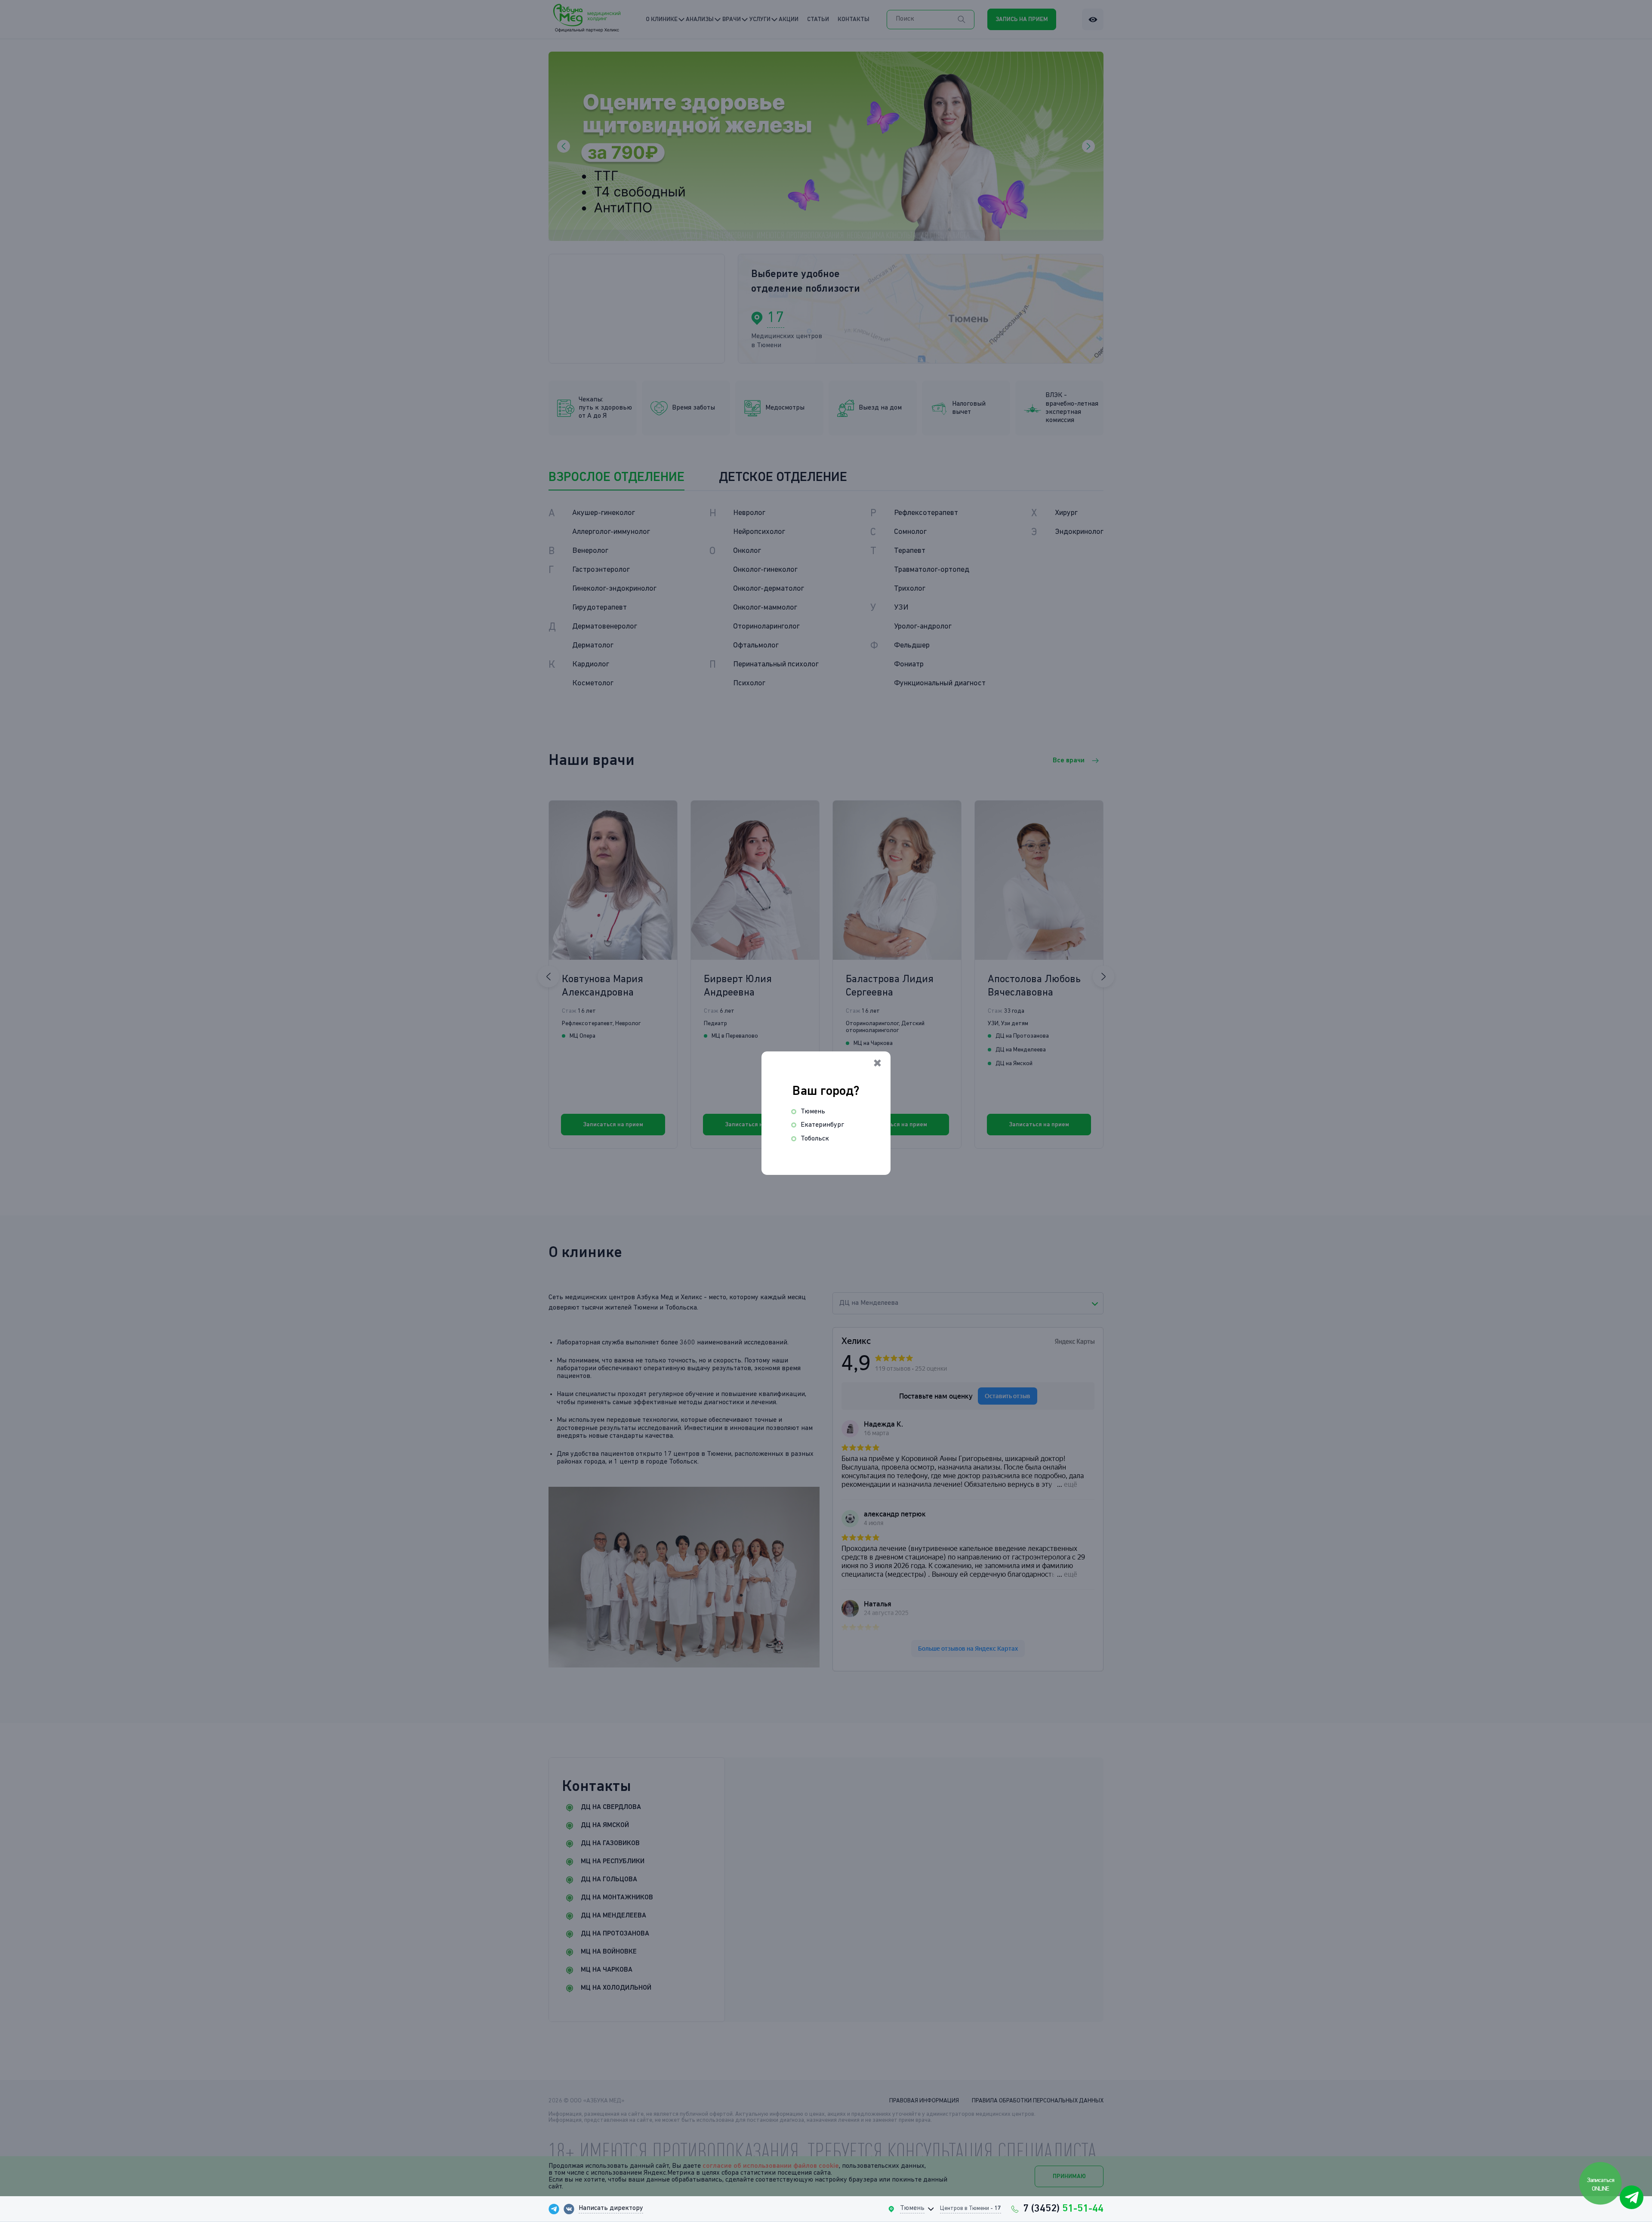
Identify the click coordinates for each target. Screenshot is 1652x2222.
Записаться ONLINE (1601, 2184)
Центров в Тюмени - (971, 2208)
